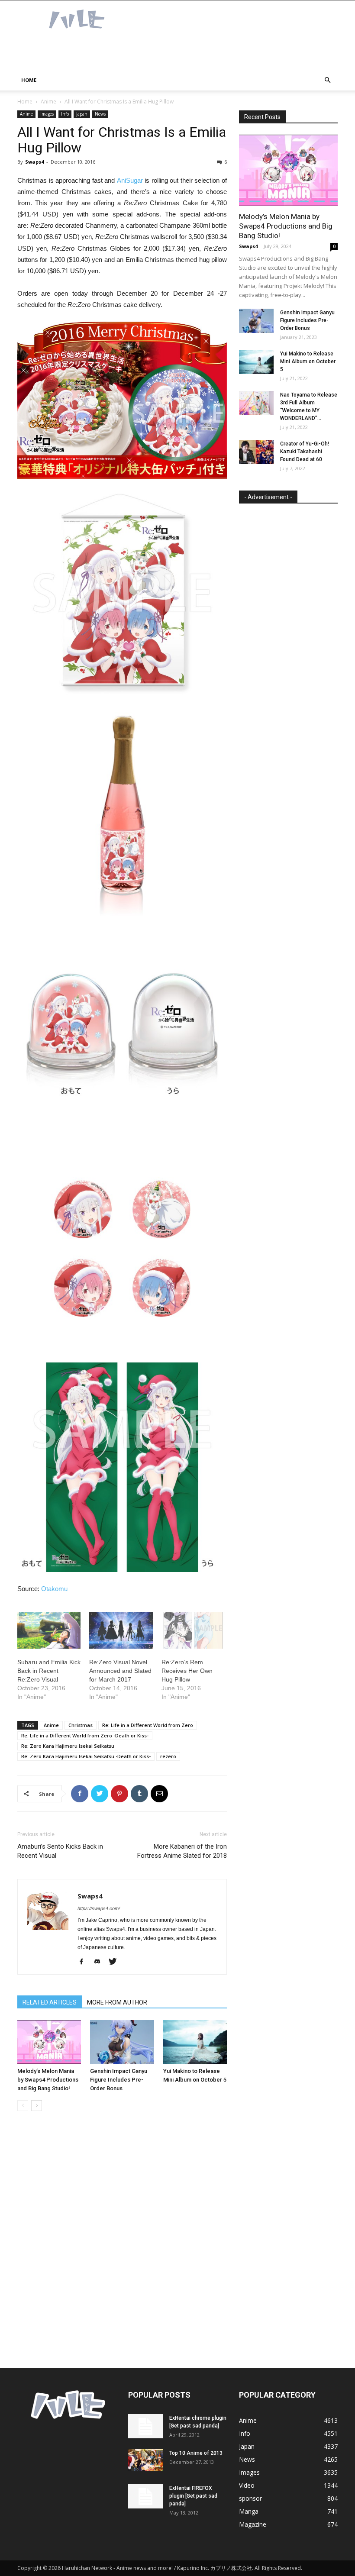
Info (65, 114)
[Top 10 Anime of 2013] (145, 2460)
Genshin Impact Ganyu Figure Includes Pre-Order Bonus (119, 2080)
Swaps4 (34, 162)
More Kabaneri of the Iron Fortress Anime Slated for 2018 (182, 1851)
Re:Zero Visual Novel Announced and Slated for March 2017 (120, 1671)
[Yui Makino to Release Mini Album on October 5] (195, 2042)
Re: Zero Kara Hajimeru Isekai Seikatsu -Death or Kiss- (86, 1756)
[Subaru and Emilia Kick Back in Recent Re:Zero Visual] (49, 1630)
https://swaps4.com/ (99, 1908)
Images (47, 114)
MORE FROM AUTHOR (117, 2002)
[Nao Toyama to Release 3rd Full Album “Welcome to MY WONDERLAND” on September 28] (256, 403)
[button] (327, 80)
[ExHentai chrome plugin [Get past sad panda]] (145, 2426)
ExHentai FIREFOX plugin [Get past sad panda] (193, 2496)
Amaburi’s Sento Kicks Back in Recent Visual (60, 1851)
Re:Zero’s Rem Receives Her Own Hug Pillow (187, 1671)
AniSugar (130, 180)
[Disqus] (122, 2240)
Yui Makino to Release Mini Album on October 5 (308, 362)
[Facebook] (85, 1962)
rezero (168, 1756)
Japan (82, 114)
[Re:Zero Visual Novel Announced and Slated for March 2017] (121, 1630)
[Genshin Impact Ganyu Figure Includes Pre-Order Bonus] (122, 2042)
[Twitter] (116, 1962)
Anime (48, 102)
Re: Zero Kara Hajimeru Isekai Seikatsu (68, 1746)
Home (29, 80)
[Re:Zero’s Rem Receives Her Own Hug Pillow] (193, 1630)
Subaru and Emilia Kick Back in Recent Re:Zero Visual (49, 1671)
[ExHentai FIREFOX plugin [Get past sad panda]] (145, 2496)
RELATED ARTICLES (50, 2002)
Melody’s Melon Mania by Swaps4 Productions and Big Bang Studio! (48, 2080)
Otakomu (54, 1589)
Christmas (81, 1725)
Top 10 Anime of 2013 (196, 2453)
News (100, 114)
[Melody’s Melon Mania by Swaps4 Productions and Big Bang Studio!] (49, 2042)
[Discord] (100, 1962)
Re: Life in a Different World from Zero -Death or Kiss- (85, 1735)
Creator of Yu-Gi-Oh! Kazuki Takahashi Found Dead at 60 (305, 452)
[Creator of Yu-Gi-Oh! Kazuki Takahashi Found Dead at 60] (256, 452)
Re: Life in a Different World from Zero (148, 1725)
